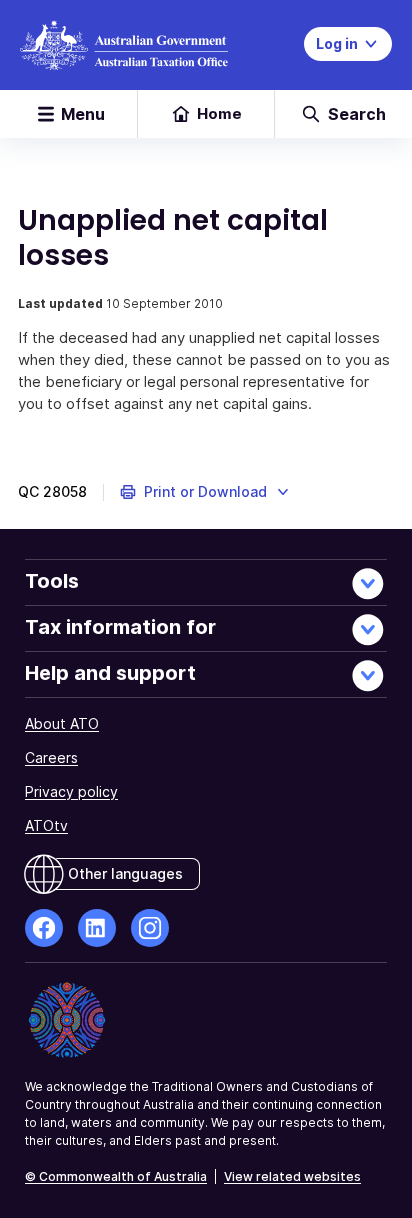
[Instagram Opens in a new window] (150, 928)
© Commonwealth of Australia (116, 1176)
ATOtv (46, 825)
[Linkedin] (97, 928)
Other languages (125, 873)
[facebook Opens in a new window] (44, 928)
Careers (51, 757)
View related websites (292, 1176)
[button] (205, 492)
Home (219, 113)
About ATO (62, 723)
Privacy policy (71, 791)
